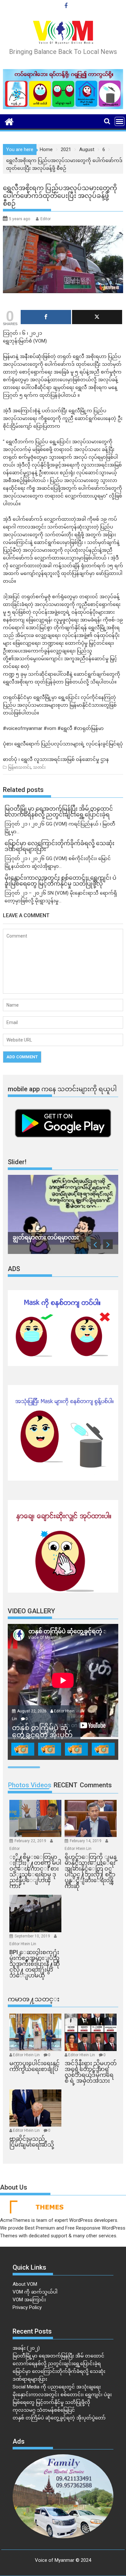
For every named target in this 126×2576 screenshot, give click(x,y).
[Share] (46, 317)
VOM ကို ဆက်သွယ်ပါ (35, 2292)
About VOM (25, 2284)
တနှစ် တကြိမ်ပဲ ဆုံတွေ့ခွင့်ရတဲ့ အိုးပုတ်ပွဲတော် (59, 2418)
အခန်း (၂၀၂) (26, 2348)
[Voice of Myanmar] (9, 121)
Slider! (17, 1162)
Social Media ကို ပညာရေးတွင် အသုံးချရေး (57, 2387)
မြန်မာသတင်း (19, 767)
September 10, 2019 (33, 1936)
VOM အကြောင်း (29, 2300)
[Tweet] (97, 317)
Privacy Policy (27, 2307)
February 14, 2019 (86, 1841)
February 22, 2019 (31, 1841)
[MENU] (120, 121)
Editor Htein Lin (78, 1849)
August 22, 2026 (32, 1711)
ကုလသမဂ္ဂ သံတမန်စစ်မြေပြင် (44, 2410)
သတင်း (39, 767)
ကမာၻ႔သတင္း (34, 1999)
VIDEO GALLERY (31, 1611)
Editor (46, 219)
